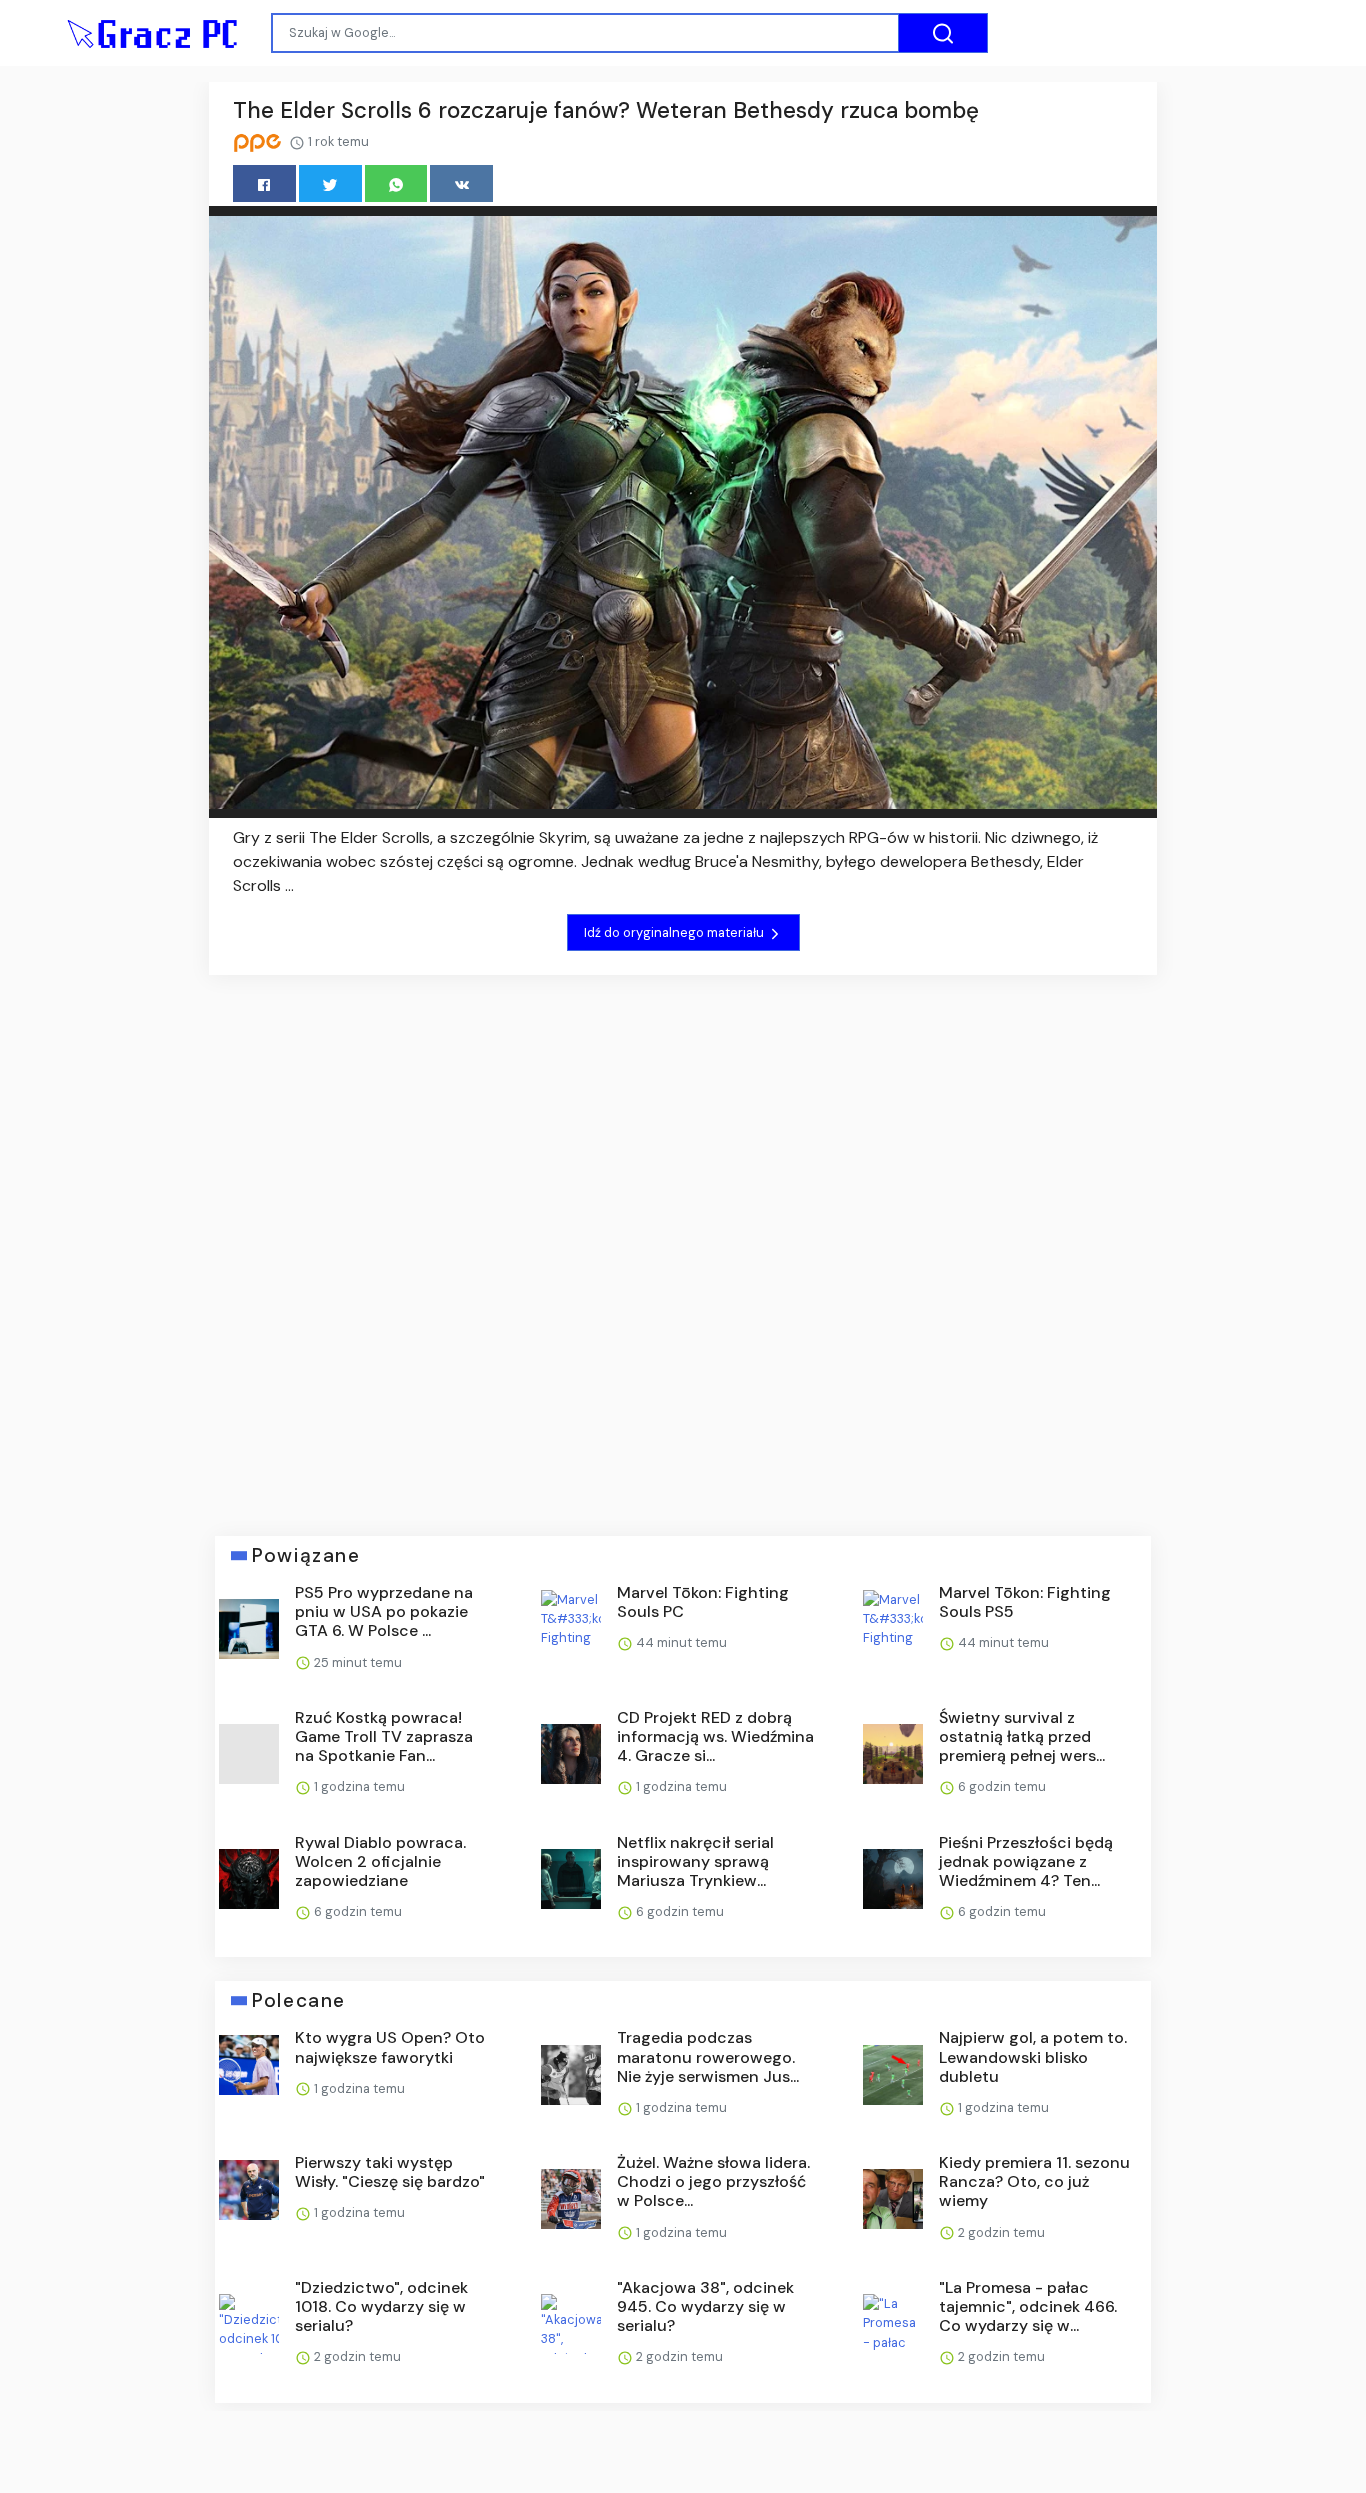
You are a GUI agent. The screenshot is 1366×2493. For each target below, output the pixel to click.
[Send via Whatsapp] (396, 183)
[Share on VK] (461, 183)
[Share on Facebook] (264, 183)
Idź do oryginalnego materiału (675, 932)
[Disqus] (683, 1241)
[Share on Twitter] (330, 183)
